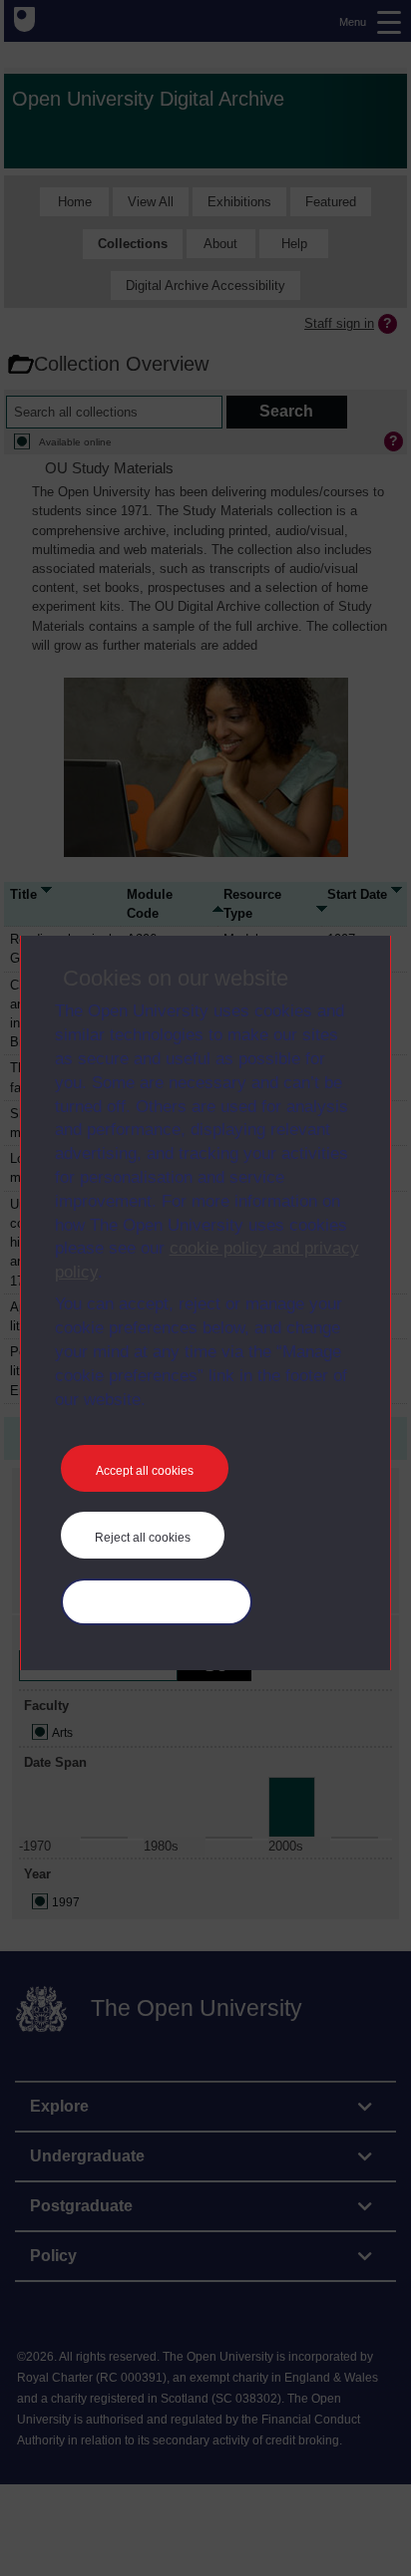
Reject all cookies (143, 1538)
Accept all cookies (145, 1471)
